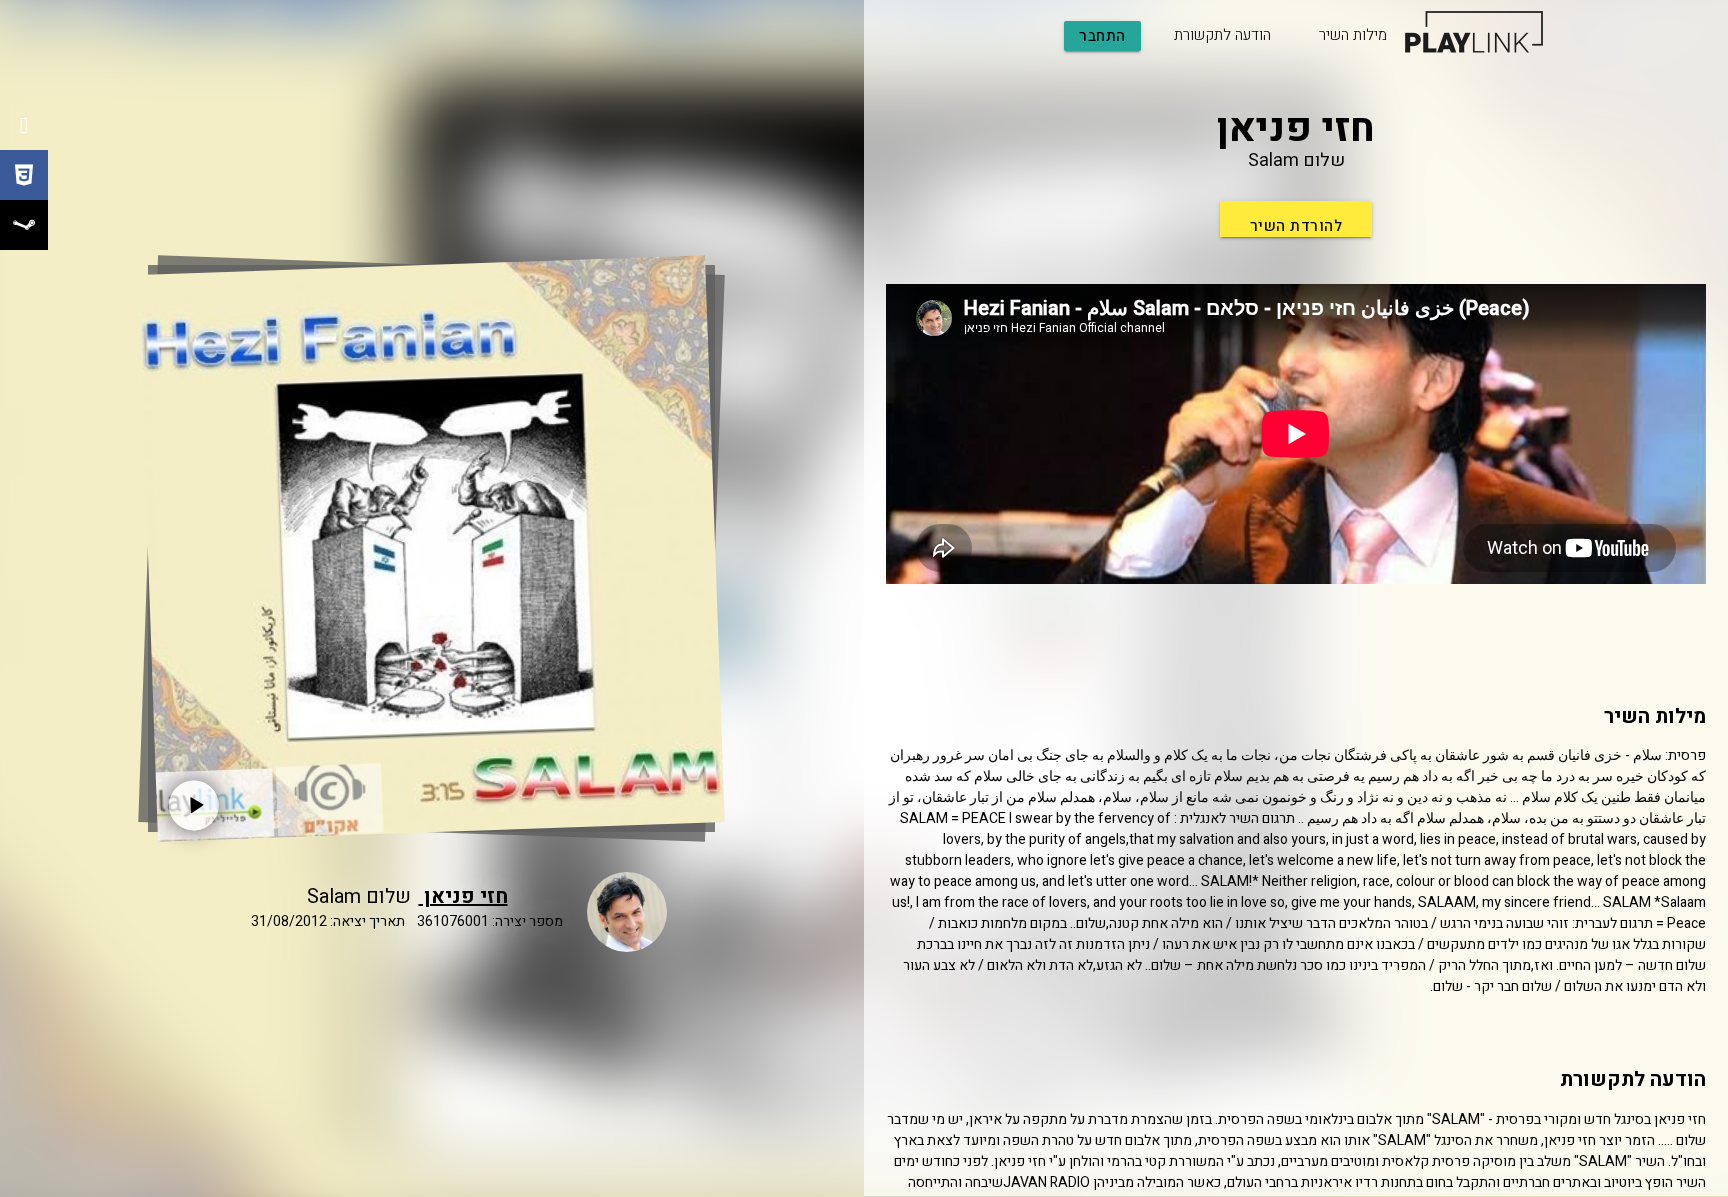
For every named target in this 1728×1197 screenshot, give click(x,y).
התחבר (1102, 36)
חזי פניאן (463, 896)
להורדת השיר (1296, 226)
